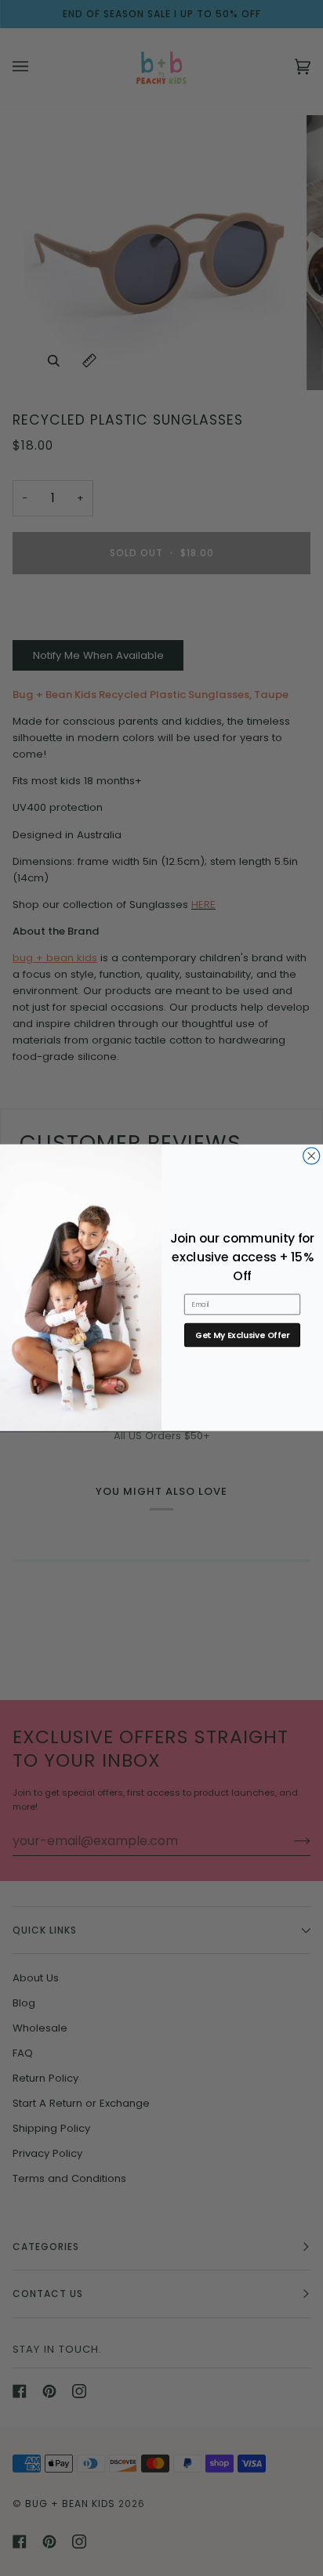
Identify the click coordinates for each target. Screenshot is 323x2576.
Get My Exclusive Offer (242, 1335)
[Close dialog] (312, 1156)
